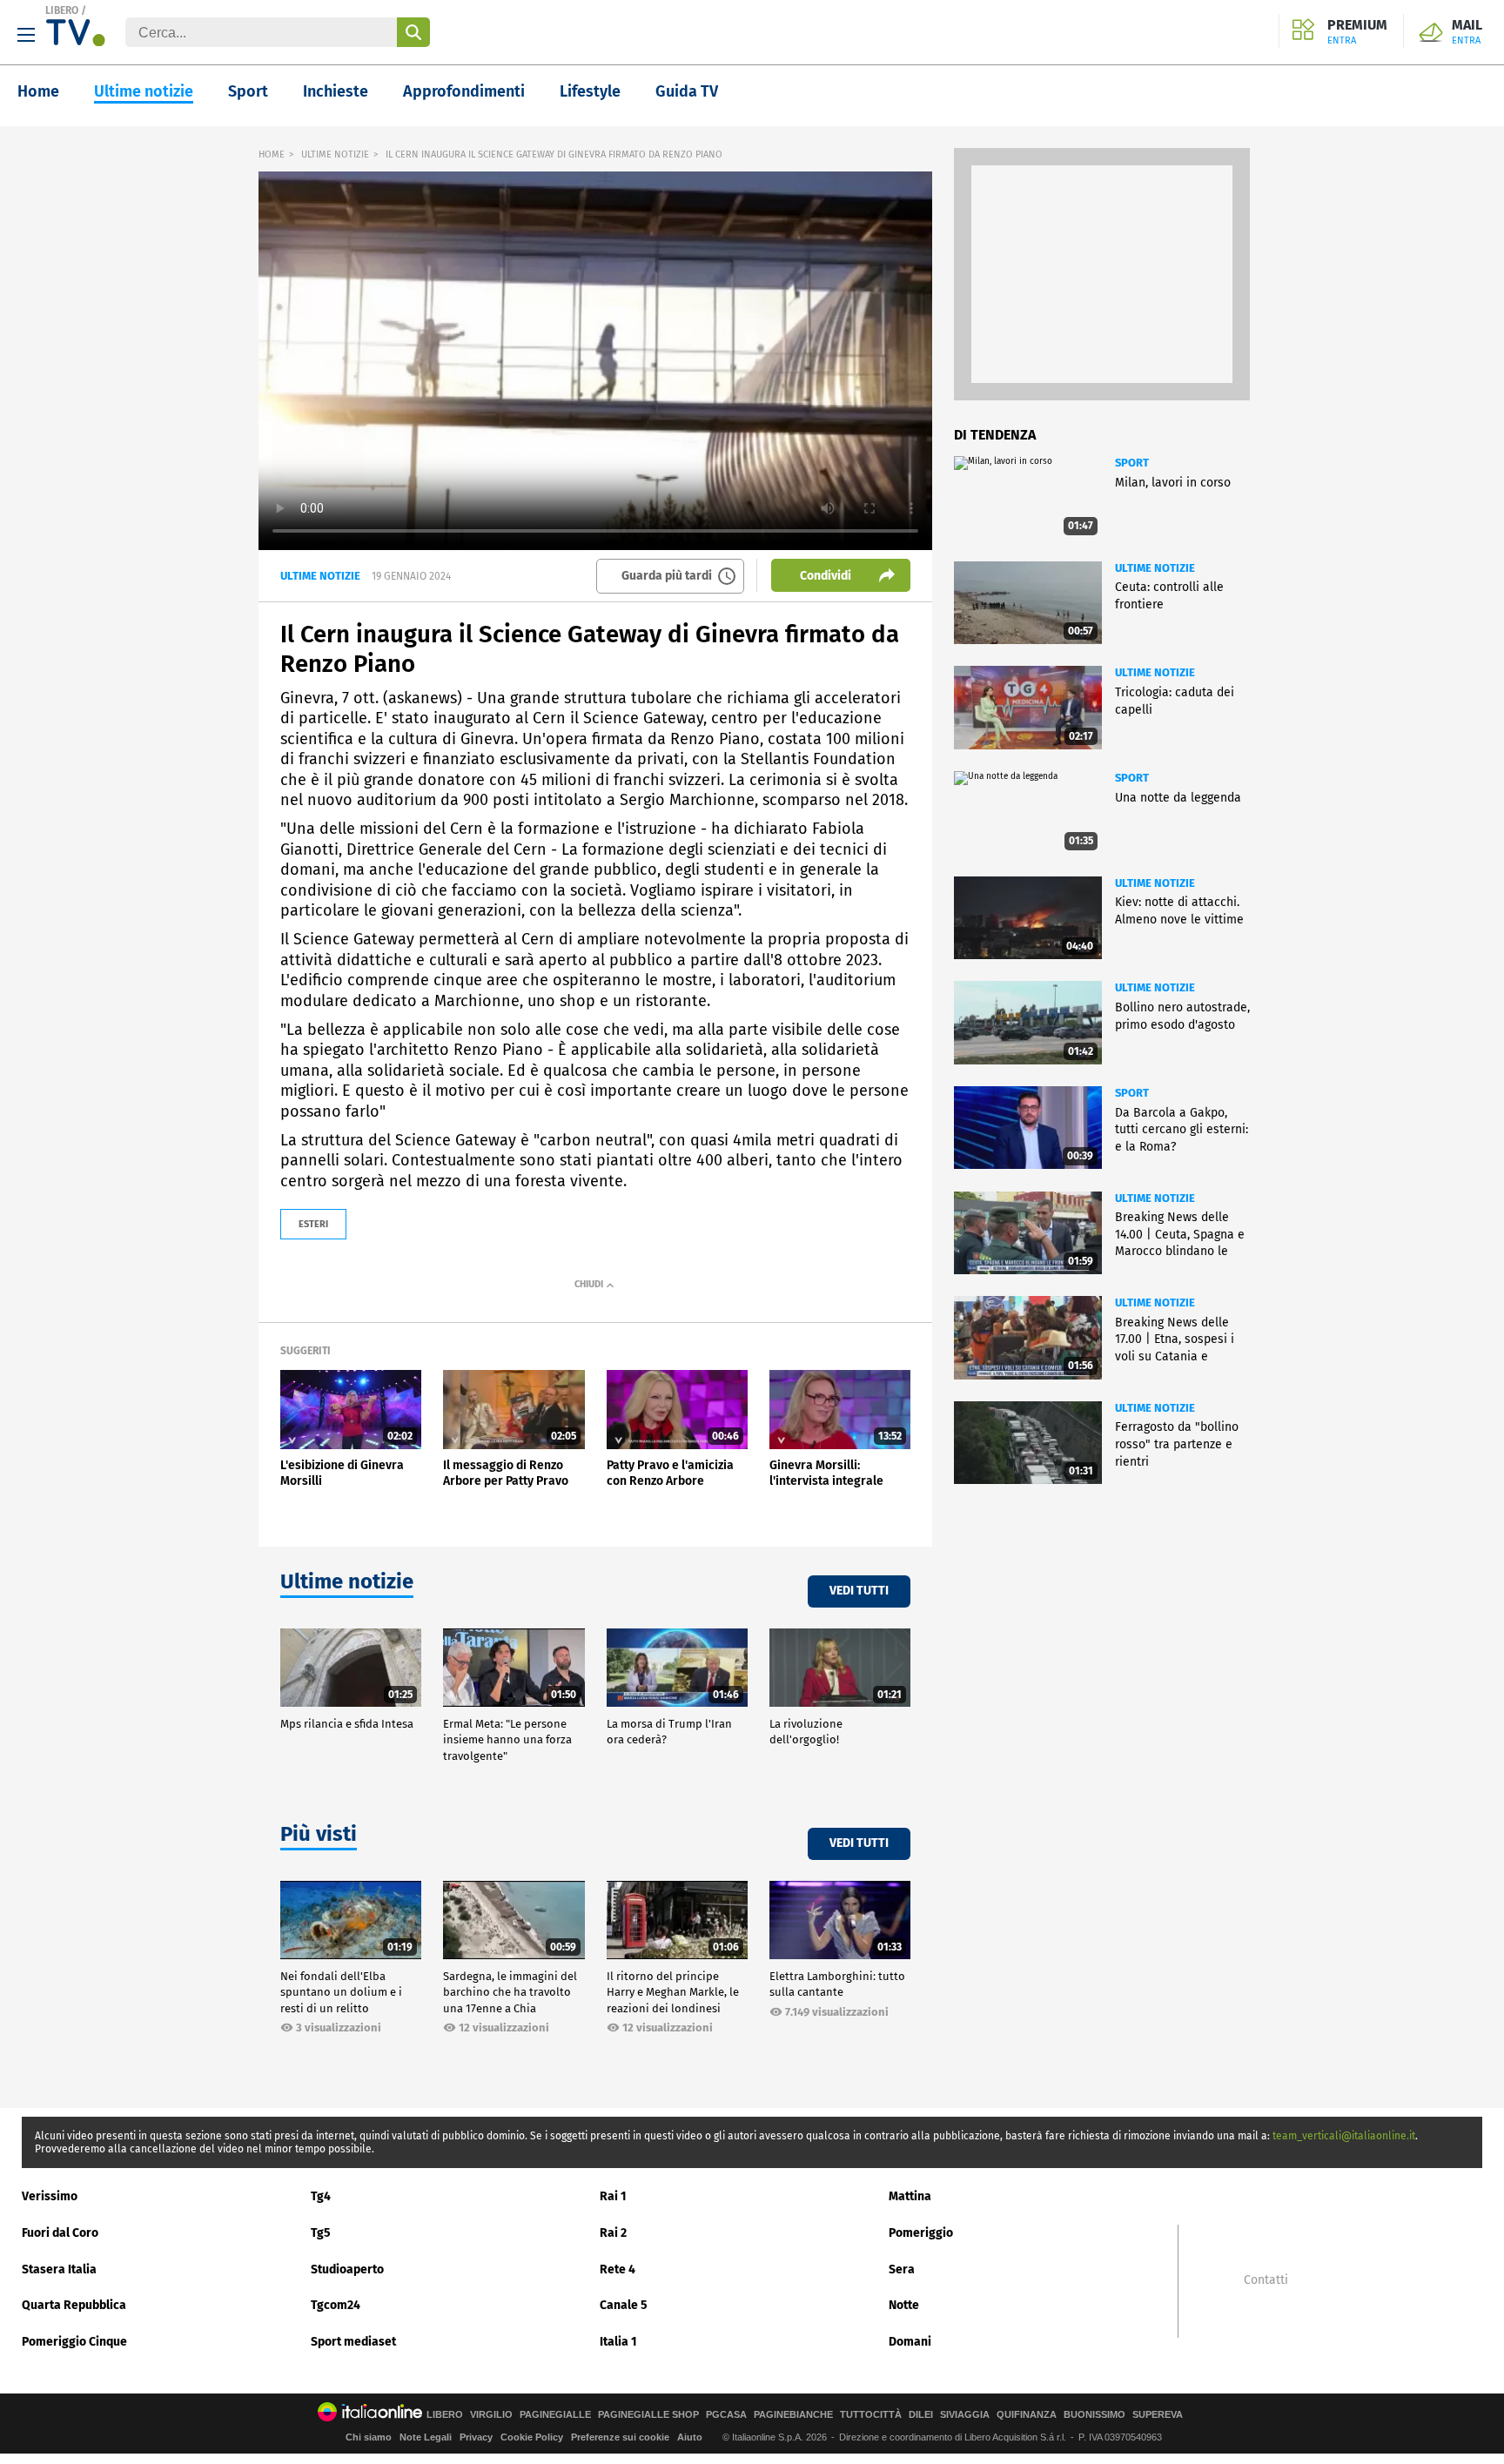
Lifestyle (590, 91)
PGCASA (726, 2415)
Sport (248, 91)
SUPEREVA (1158, 2415)
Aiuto (690, 2437)
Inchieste (336, 91)
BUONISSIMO (1094, 2415)
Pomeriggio (921, 2233)
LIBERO (62, 10)
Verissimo (50, 2196)
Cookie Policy (532, 2437)
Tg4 (321, 2196)
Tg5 (321, 2233)
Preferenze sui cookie (620, 2437)
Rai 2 (613, 2233)
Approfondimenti (464, 91)
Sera (902, 2269)
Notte (904, 2305)
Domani (910, 2342)
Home (38, 91)
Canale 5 (624, 2305)
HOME (272, 154)
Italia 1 (618, 2342)
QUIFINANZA (1027, 2415)
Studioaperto (347, 2269)
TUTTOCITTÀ (871, 2415)
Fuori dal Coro (60, 2233)
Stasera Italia (59, 2269)
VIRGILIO (491, 2415)
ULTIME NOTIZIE (335, 154)
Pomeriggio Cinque (74, 2342)
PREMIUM (1357, 32)
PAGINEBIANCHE (793, 2415)
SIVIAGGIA (965, 2415)
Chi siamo (369, 2437)
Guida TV (687, 91)
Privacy (476, 2437)
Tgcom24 (336, 2305)
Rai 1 (613, 2196)
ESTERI (313, 1224)
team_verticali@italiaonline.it (1344, 2136)
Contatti (1266, 2280)
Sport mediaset (353, 2342)
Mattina (910, 2196)
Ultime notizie (144, 91)
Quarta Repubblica (74, 2305)
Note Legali (426, 2437)
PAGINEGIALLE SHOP (648, 2415)
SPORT (1132, 463)
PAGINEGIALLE (555, 2415)
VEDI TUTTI (859, 1591)
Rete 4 (618, 2269)
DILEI (921, 2415)
